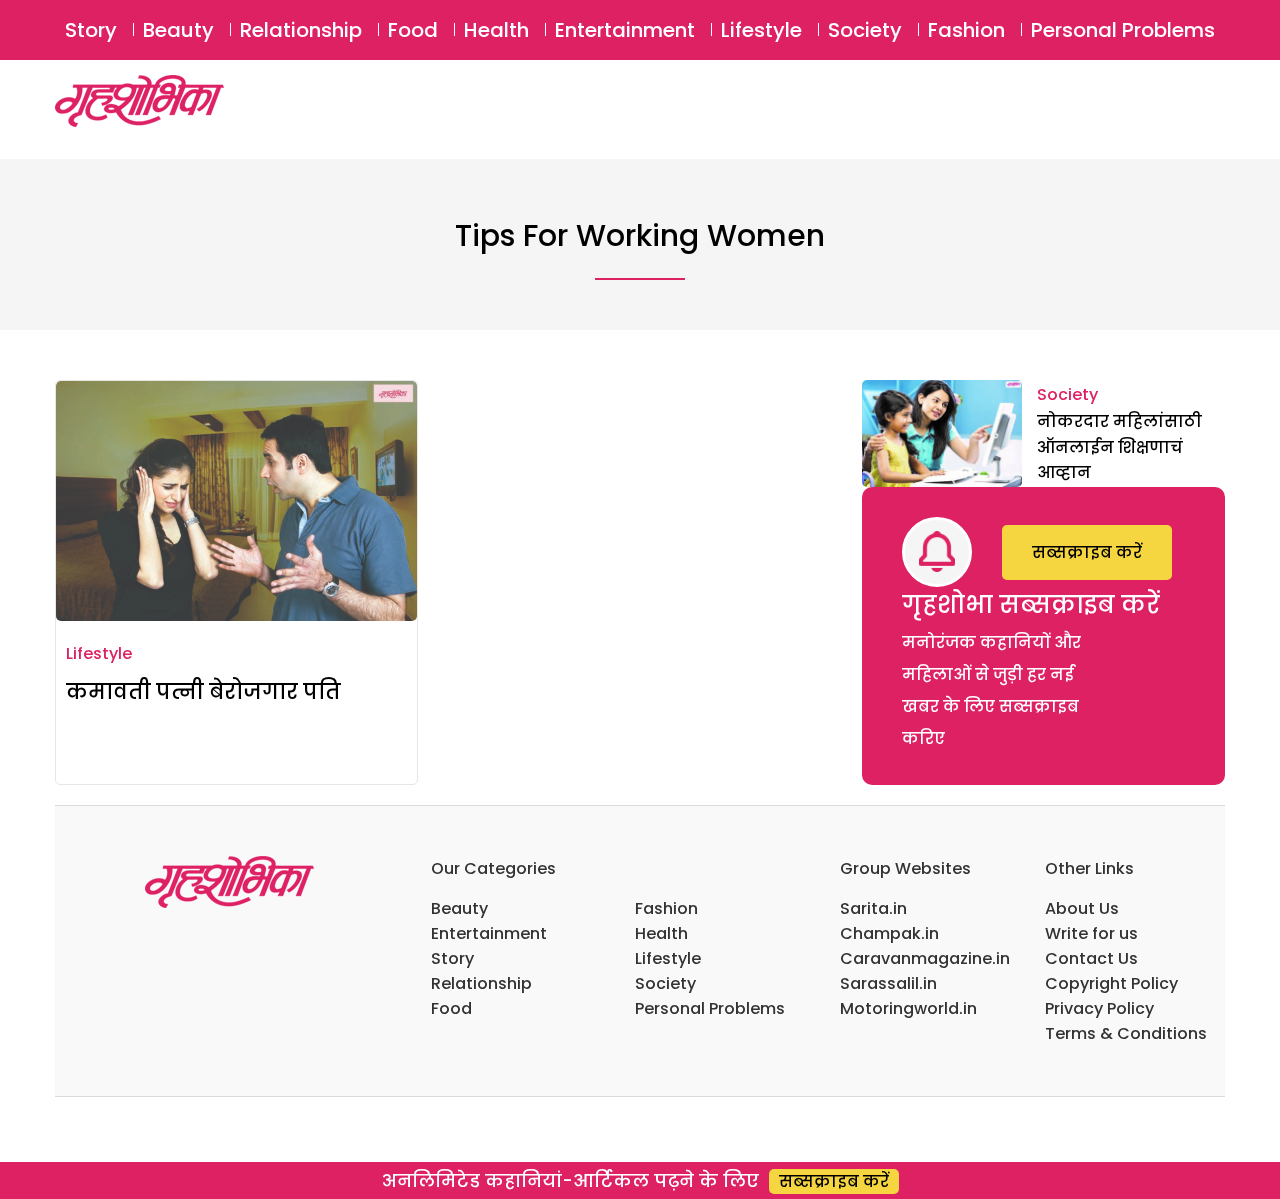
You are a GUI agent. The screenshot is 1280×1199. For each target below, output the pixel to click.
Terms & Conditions (1126, 1033)
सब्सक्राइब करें (1087, 552)
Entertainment (625, 30)
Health (496, 30)
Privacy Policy (1099, 1008)
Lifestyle (761, 30)
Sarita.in (873, 908)
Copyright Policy (1111, 983)
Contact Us (1091, 958)
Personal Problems (1123, 30)
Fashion (966, 30)
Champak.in (889, 933)
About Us (1082, 908)
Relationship (301, 30)
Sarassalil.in (888, 983)
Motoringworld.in (908, 1008)
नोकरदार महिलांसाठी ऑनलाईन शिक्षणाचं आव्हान (1119, 447)
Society (865, 30)
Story (91, 30)
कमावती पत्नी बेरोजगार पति (203, 691)
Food (413, 30)
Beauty (178, 30)
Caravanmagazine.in (925, 958)
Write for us (1091, 933)
